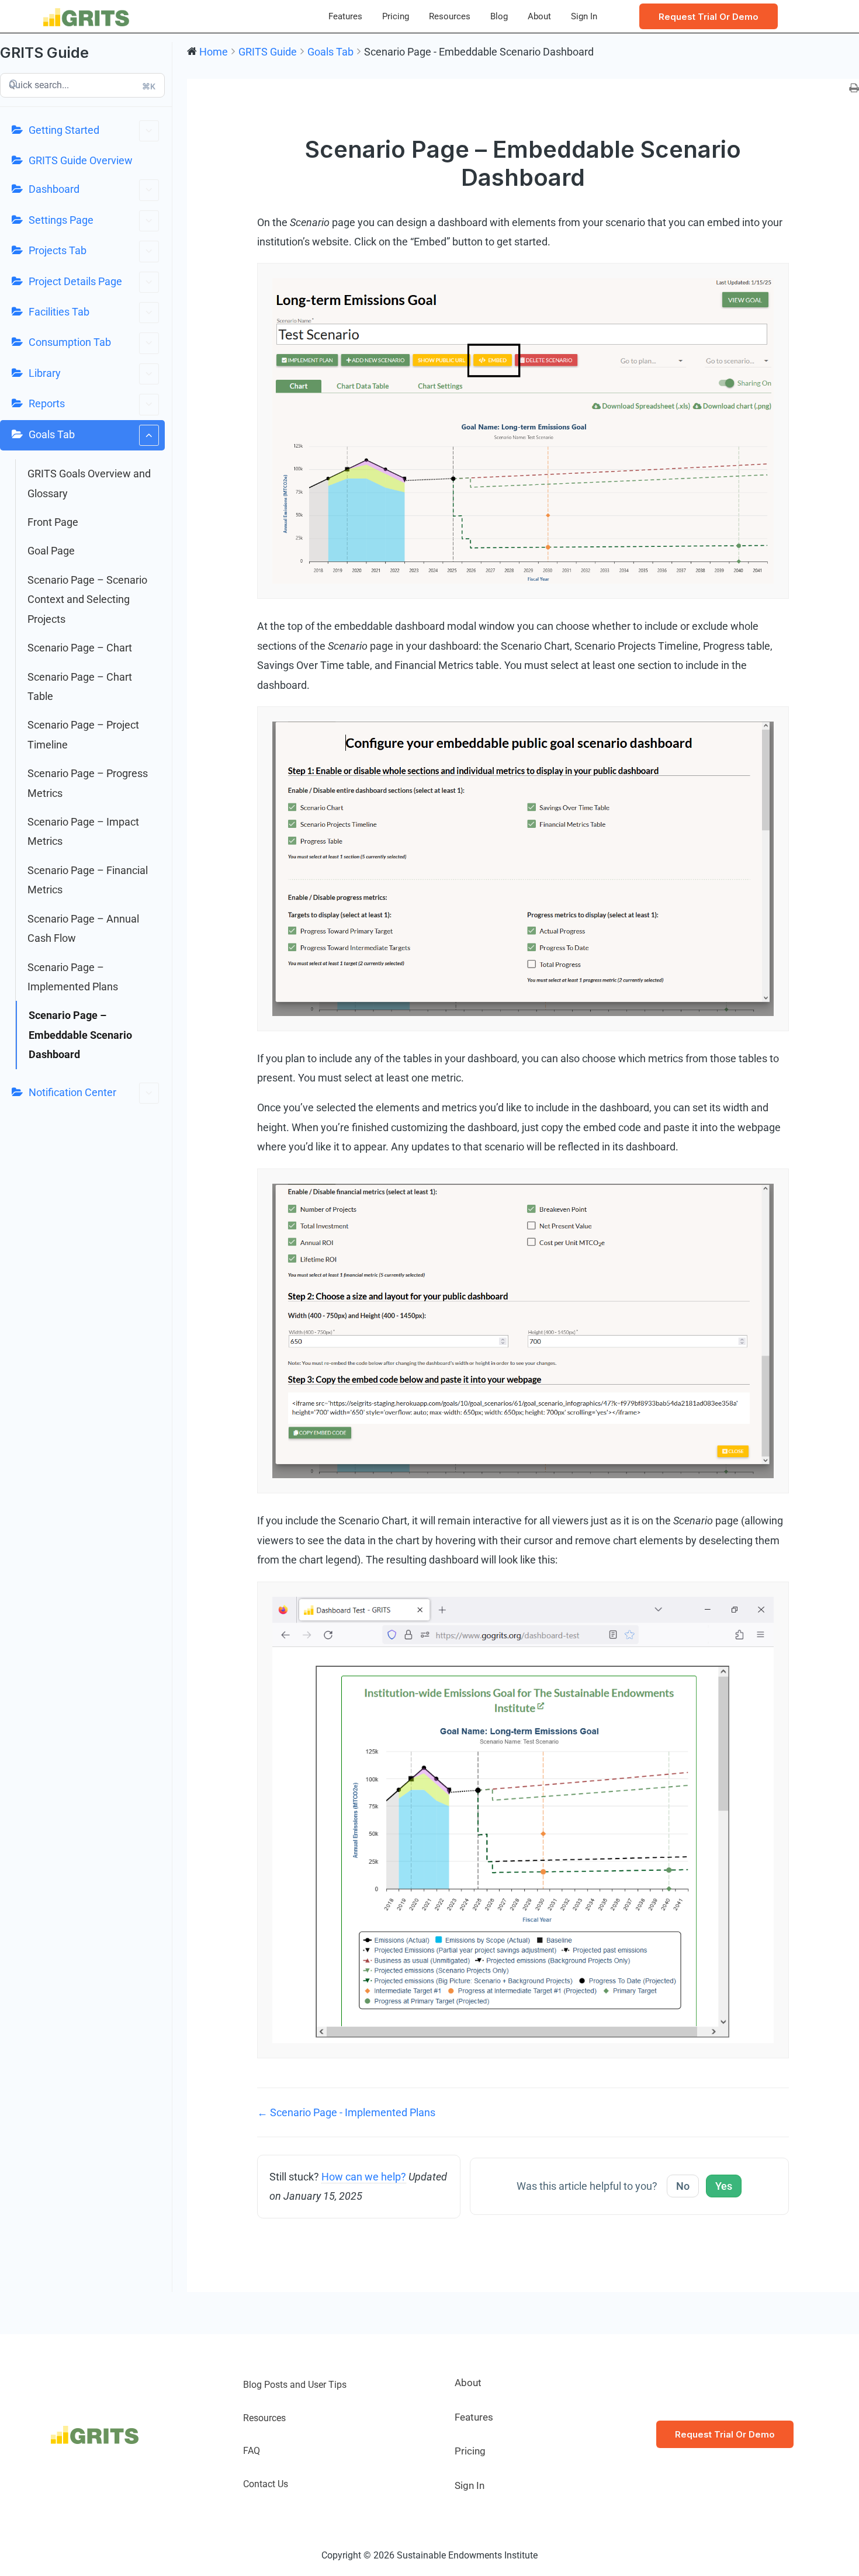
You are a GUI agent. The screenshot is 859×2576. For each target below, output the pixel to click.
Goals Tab (52, 434)
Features (345, 16)
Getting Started (64, 130)
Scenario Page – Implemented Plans (73, 977)
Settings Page (61, 220)
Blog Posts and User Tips (295, 2385)
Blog (499, 16)
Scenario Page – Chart (80, 648)
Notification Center (72, 1092)
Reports (47, 403)
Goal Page (51, 551)
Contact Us (266, 2484)
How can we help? (364, 2177)
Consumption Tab (70, 342)
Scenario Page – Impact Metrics (83, 831)
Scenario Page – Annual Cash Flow (83, 928)
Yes (724, 2186)
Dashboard (54, 189)
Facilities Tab (59, 312)
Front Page (53, 522)
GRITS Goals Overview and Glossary (89, 483)
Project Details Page (75, 281)
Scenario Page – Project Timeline (83, 734)
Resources (450, 16)
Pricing (396, 16)
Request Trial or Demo (725, 2434)
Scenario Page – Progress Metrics (88, 783)
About (539, 16)
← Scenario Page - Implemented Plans (346, 2112)
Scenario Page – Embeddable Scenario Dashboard (80, 1035)
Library (45, 373)
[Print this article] (854, 89)
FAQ (252, 2451)
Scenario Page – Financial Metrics (88, 880)
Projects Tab (58, 250)
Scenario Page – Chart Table (80, 687)
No (683, 2186)
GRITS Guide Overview (81, 160)
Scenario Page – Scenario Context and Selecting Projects (87, 599)
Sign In (584, 16)
